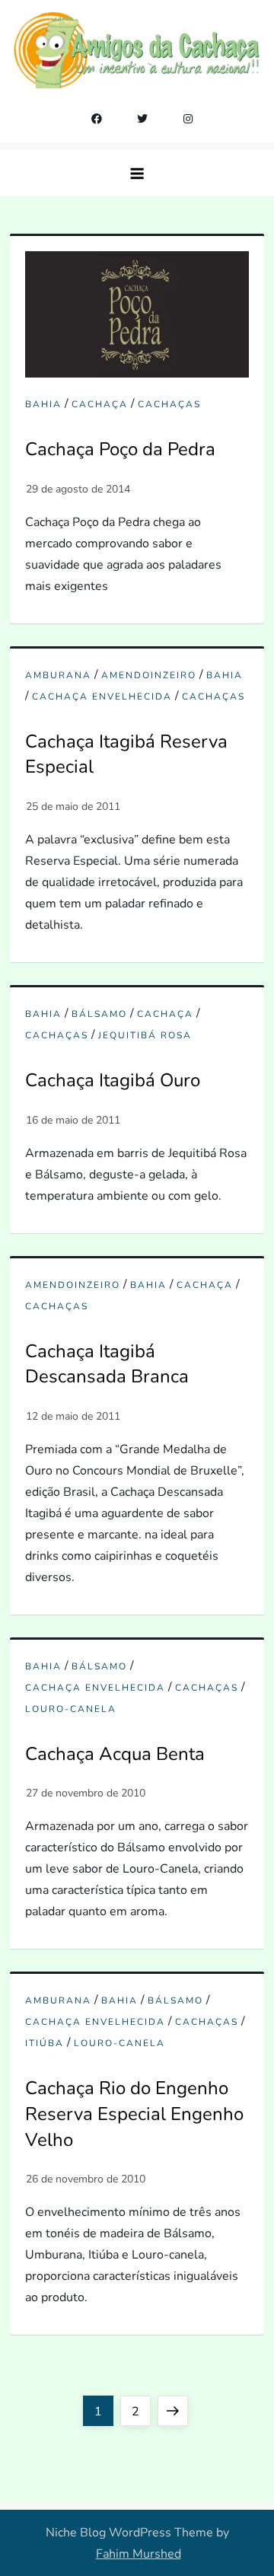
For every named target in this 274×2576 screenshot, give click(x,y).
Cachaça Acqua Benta (115, 1754)
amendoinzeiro (149, 676)
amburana (58, 676)
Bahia (43, 405)
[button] (137, 173)
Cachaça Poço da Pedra (120, 449)
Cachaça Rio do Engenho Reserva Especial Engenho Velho (134, 2114)
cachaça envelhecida (102, 697)
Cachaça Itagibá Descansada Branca (107, 1364)
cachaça (100, 405)
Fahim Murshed (139, 2554)
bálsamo (99, 1014)
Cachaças (169, 405)
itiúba (45, 2044)
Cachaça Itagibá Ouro (113, 1080)
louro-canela (71, 1709)
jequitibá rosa (145, 1036)
